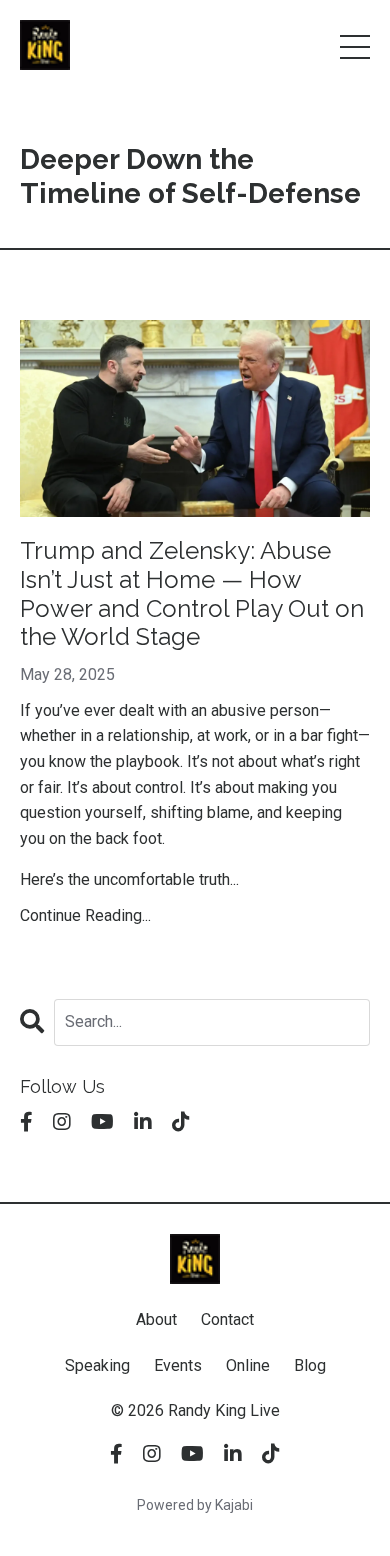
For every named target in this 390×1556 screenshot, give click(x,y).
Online (248, 1365)
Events (178, 1365)
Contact (227, 1319)
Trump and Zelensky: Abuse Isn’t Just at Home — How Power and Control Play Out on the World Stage (192, 594)
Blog (310, 1365)
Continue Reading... (85, 915)
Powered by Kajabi (195, 1505)
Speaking (97, 1365)
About (156, 1319)
